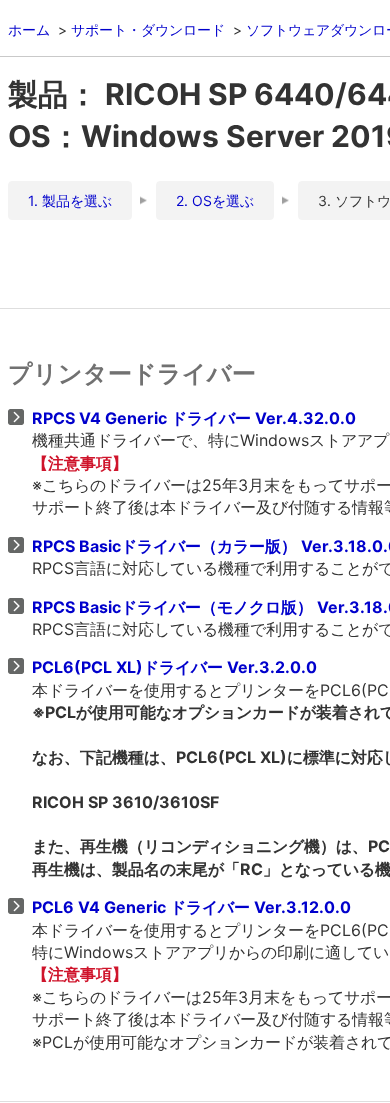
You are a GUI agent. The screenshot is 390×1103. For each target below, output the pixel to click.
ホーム (29, 29)
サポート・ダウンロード (148, 29)
